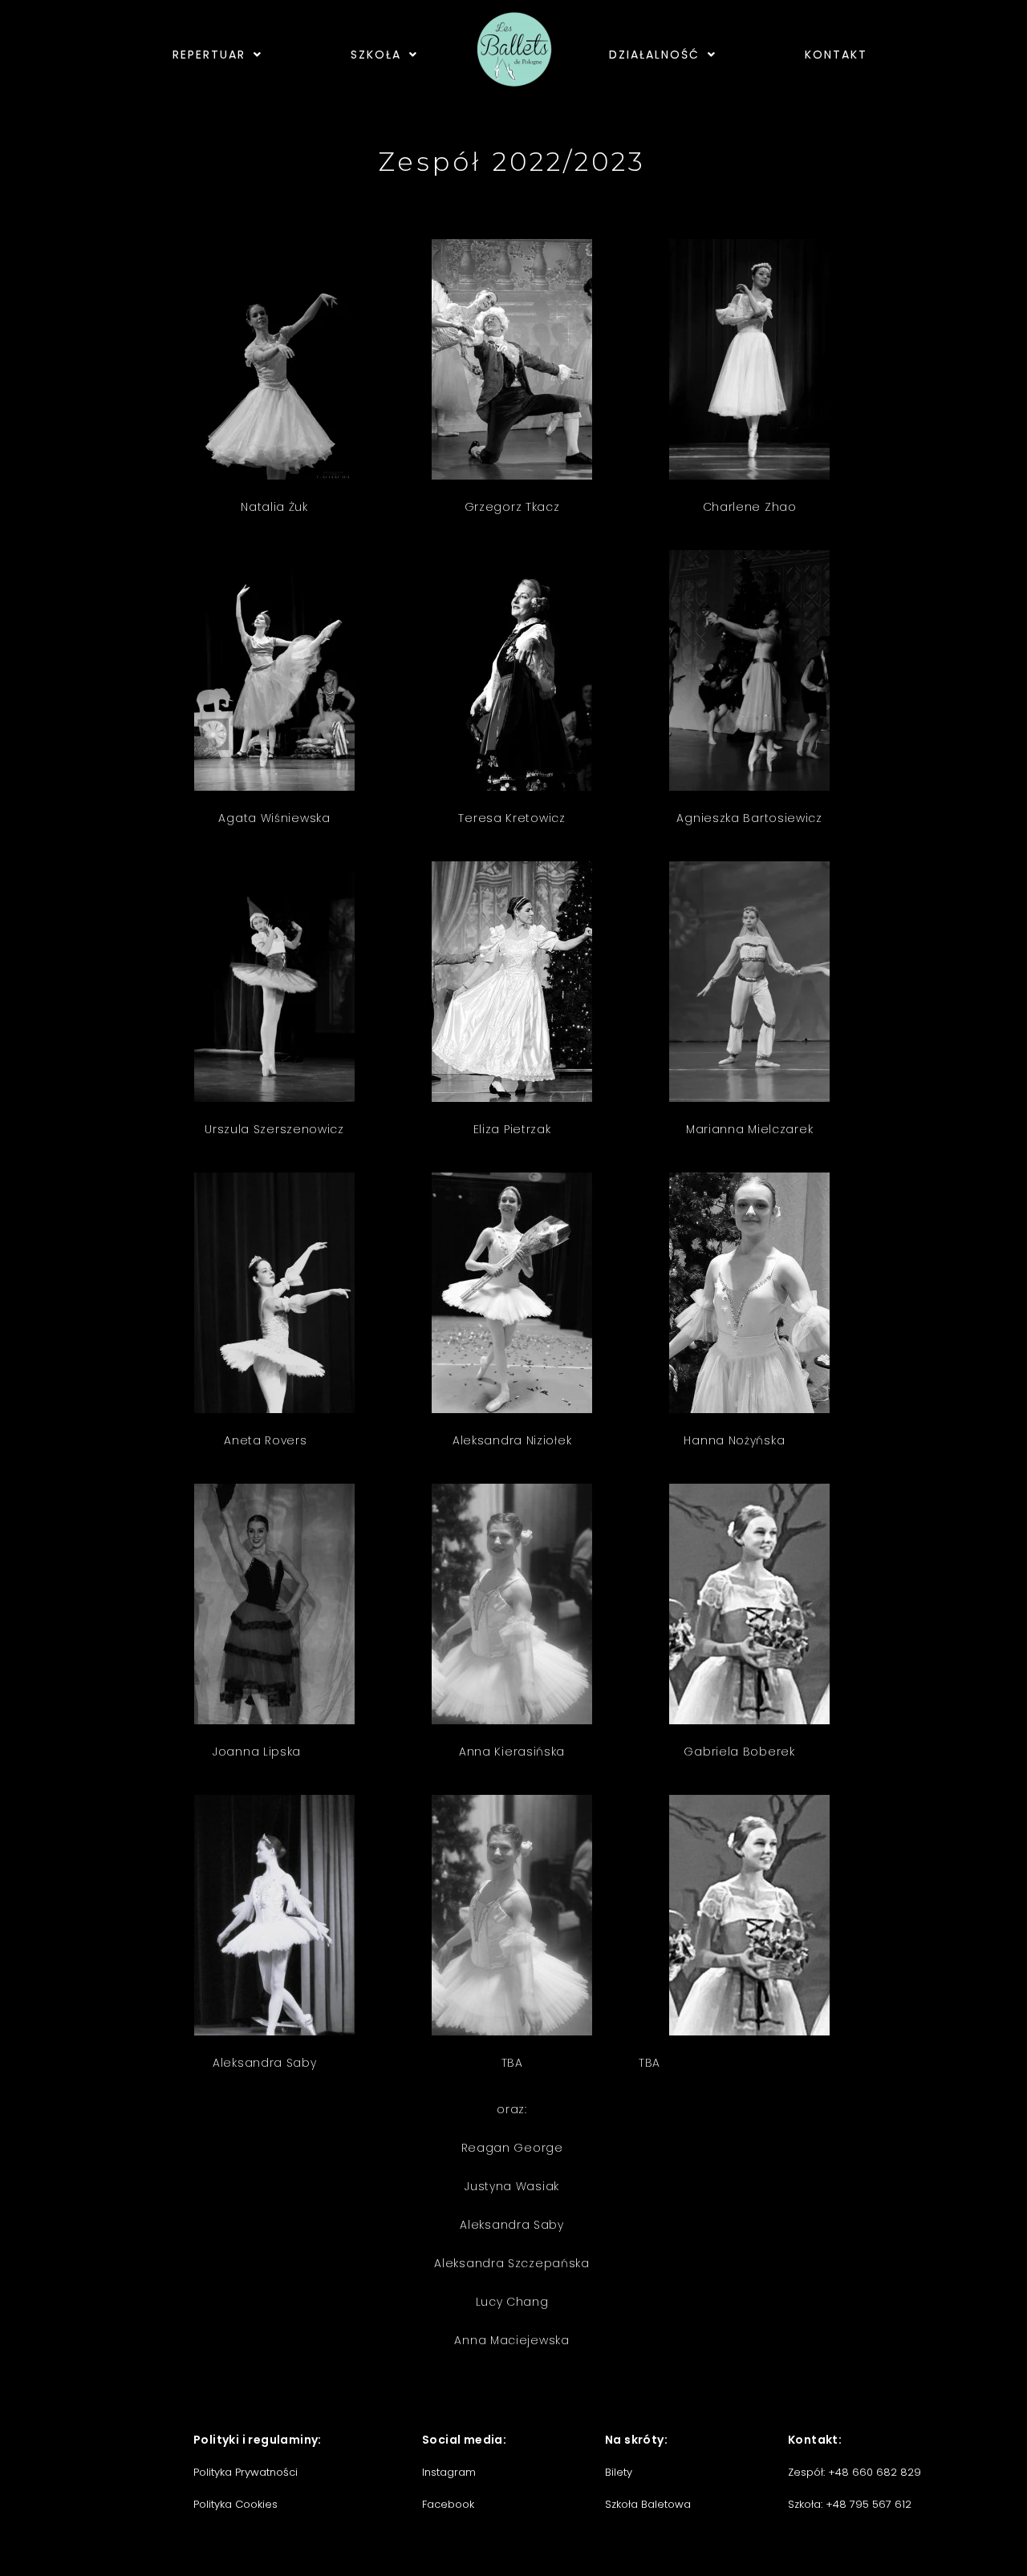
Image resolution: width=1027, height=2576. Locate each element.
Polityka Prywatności (246, 2472)
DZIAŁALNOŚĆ (654, 55)
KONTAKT (836, 55)
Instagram (449, 2472)
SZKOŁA (376, 55)
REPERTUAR (209, 55)
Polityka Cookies (235, 2504)
